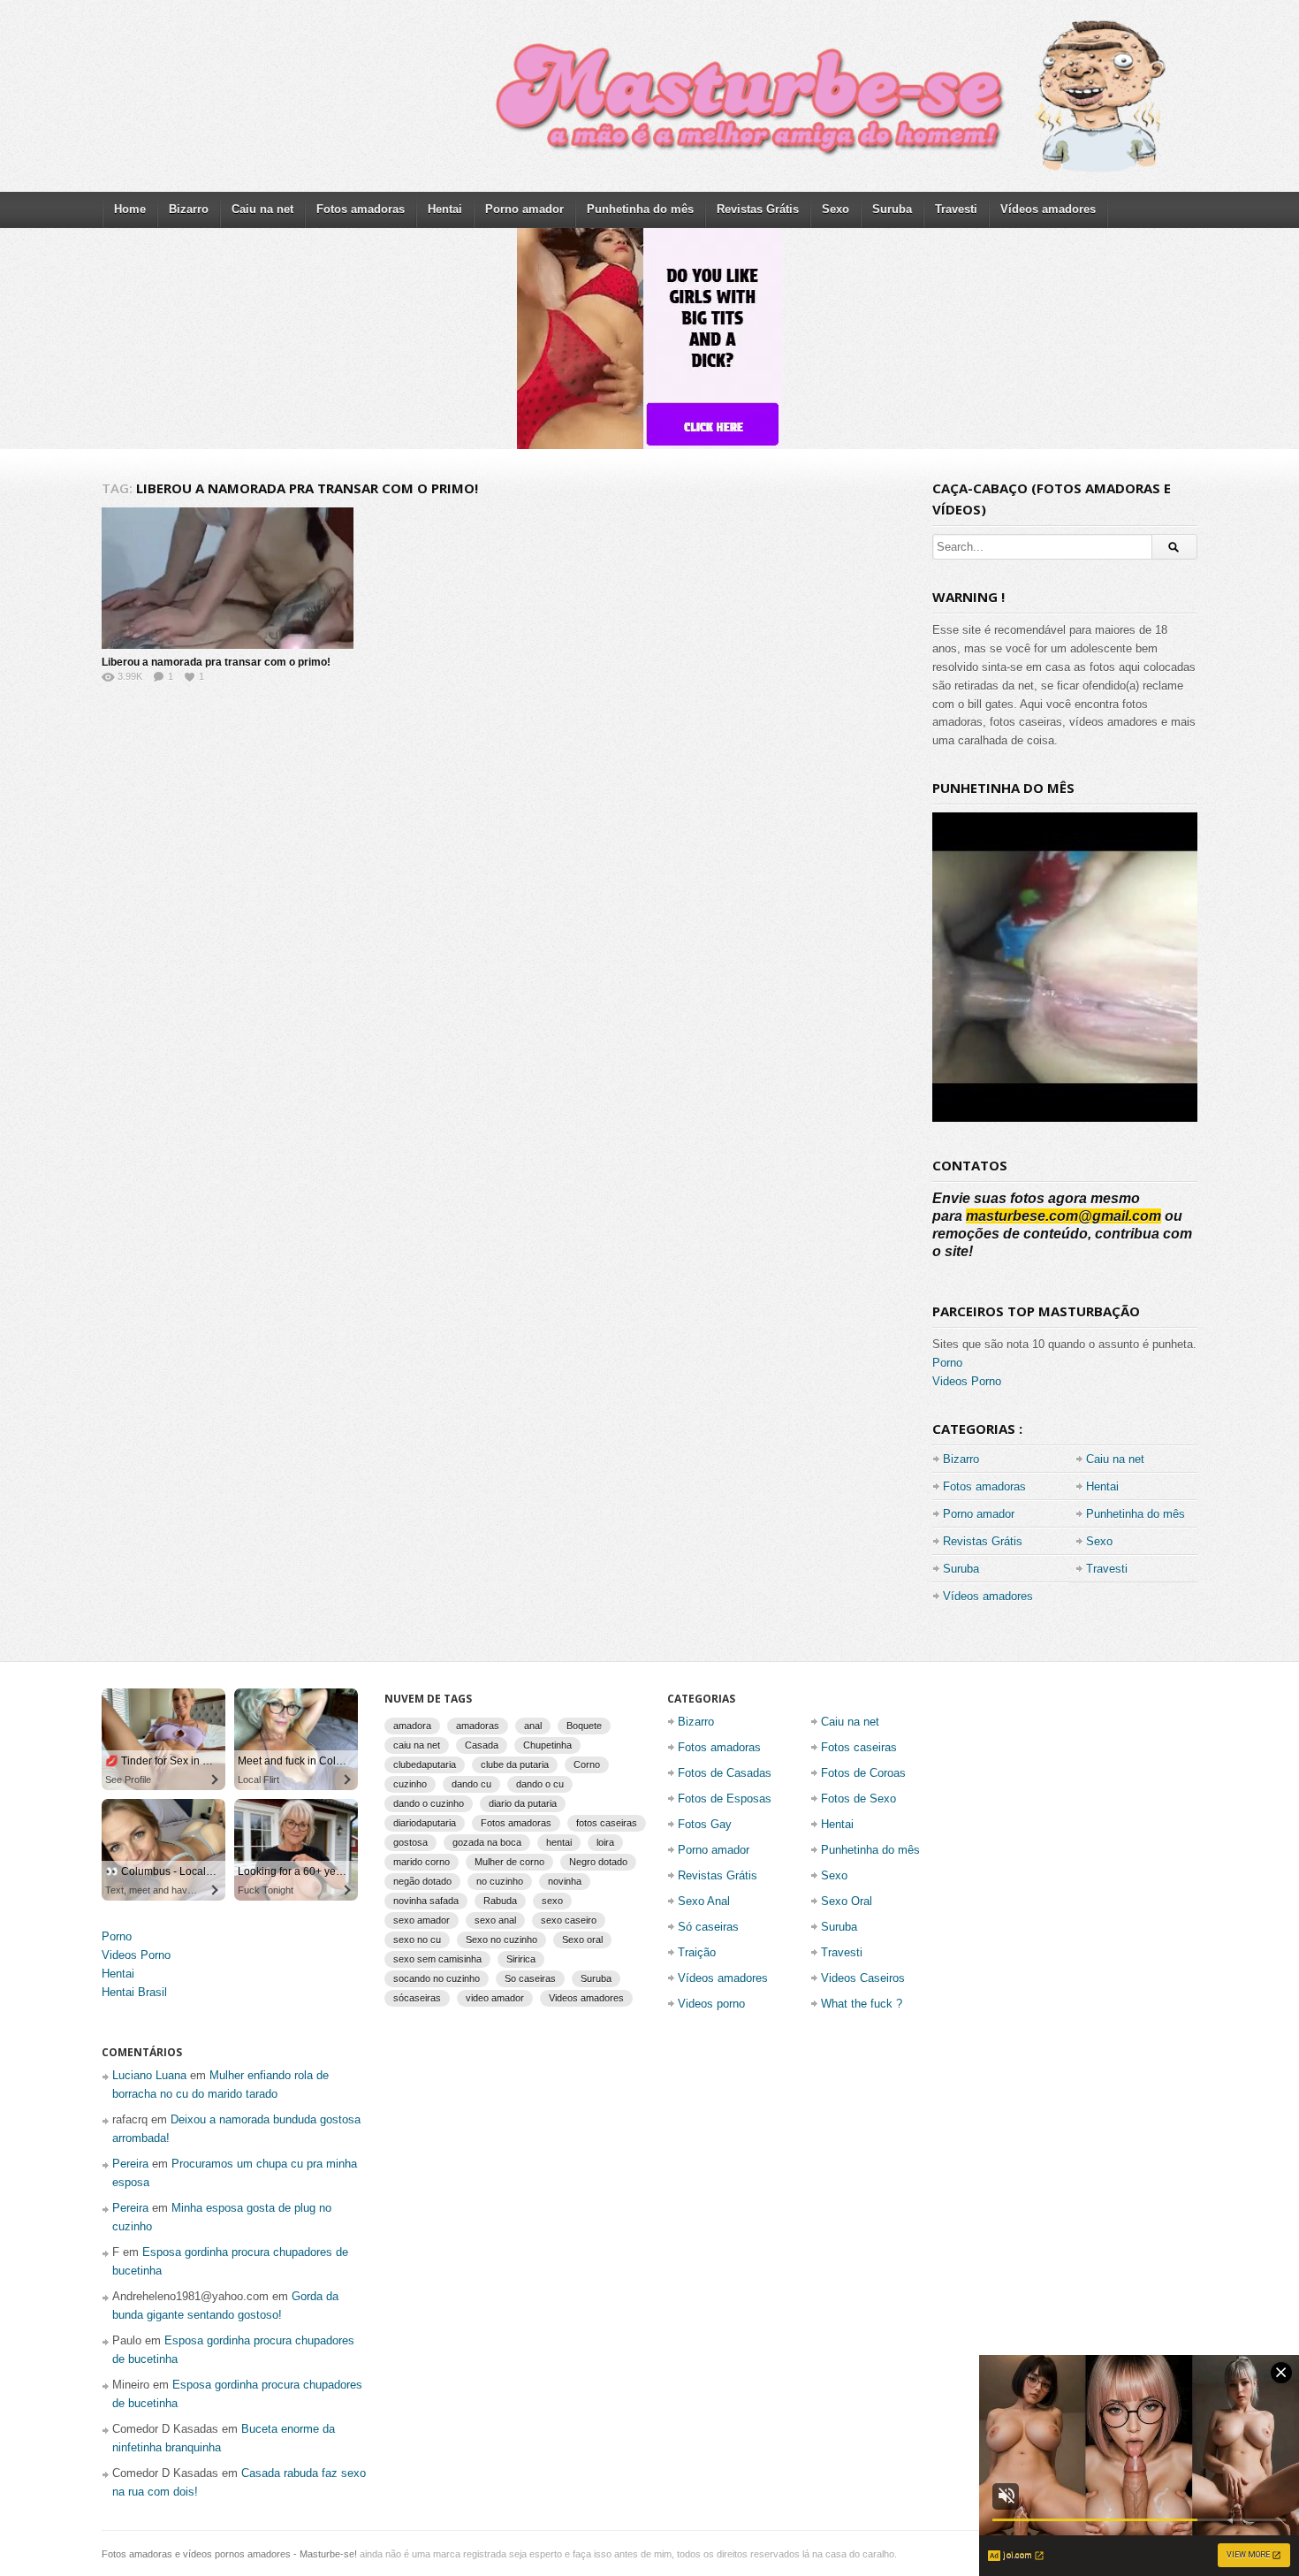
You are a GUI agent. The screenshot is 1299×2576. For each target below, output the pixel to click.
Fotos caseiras (859, 1747)
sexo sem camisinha (437, 1959)
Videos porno (711, 2004)
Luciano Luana (149, 2075)
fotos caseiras (607, 1823)
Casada (482, 1745)
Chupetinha (547, 1745)
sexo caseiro (569, 1920)
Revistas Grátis (758, 209)
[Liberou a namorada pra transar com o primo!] (228, 578)
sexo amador (422, 1920)
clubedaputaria (425, 1764)
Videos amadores (586, 1998)
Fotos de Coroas (863, 1773)
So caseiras (530, 1978)
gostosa (410, 1842)
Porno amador (524, 209)
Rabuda (500, 1901)
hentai (559, 1842)
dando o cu (540, 1784)
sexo (552, 1901)
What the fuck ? (862, 2004)
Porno (947, 1363)
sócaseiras (417, 1998)
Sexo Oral (847, 1901)
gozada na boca (487, 1842)
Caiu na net (262, 209)
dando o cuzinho (429, 1803)
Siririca (521, 1959)
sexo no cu (417, 1940)
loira (605, 1842)
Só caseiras (708, 1927)
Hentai (445, 209)
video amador (495, 1998)
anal (533, 1726)
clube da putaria (515, 1764)
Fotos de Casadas (725, 1773)
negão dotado (422, 1881)
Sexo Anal (704, 1901)
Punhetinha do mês (640, 209)
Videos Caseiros (863, 1978)
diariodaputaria (425, 1823)
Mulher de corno (509, 1862)
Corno (587, 1764)
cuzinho (410, 1784)
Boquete (584, 1726)
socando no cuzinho (437, 1978)
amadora (412, 1726)
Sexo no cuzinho (501, 1940)
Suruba (892, 209)
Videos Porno (967, 1381)
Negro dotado (598, 1862)
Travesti (956, 209)
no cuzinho (500, 1881)
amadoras (478, 1726)
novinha (565, 1881)
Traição (697, 1952)
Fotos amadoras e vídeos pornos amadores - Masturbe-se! (229, 2554)
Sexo (836, 209)
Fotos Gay (705, 1824)
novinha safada (426, 1901)
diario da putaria (523, 1803)
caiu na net (417, 1745)
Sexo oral (582, 1940)
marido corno (422, 1862)
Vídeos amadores (1048, 209)
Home (130, 209)
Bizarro (189, 209)
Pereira (130, 2164)
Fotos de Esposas (725, 1799)
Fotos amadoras (361, 209)
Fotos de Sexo (858, 1799)
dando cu (471, 1784)
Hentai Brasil (134, 1992)
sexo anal (495, 1920)
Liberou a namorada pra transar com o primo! (216, 662)
